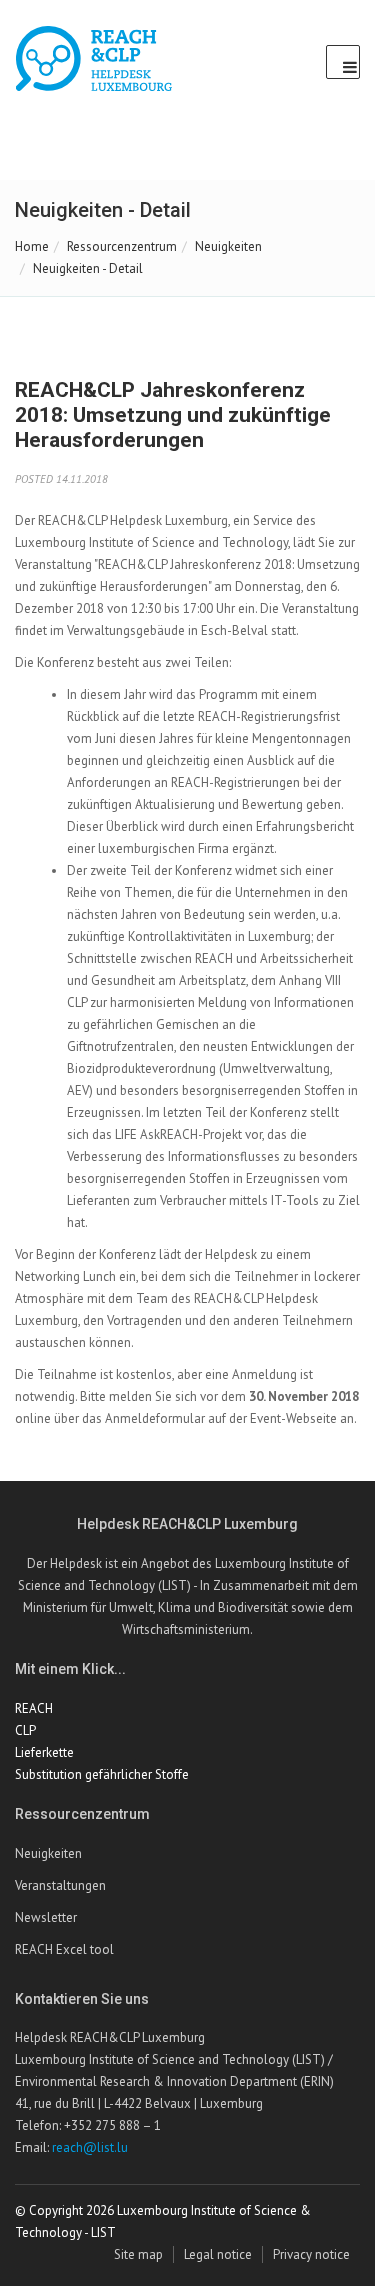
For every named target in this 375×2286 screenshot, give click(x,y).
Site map (138, 2254)
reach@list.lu (90, 2147)
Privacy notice (311, 2254)
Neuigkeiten (228, 246)
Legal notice (218, 2254)
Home (32, 246)
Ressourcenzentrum (122, 246)
